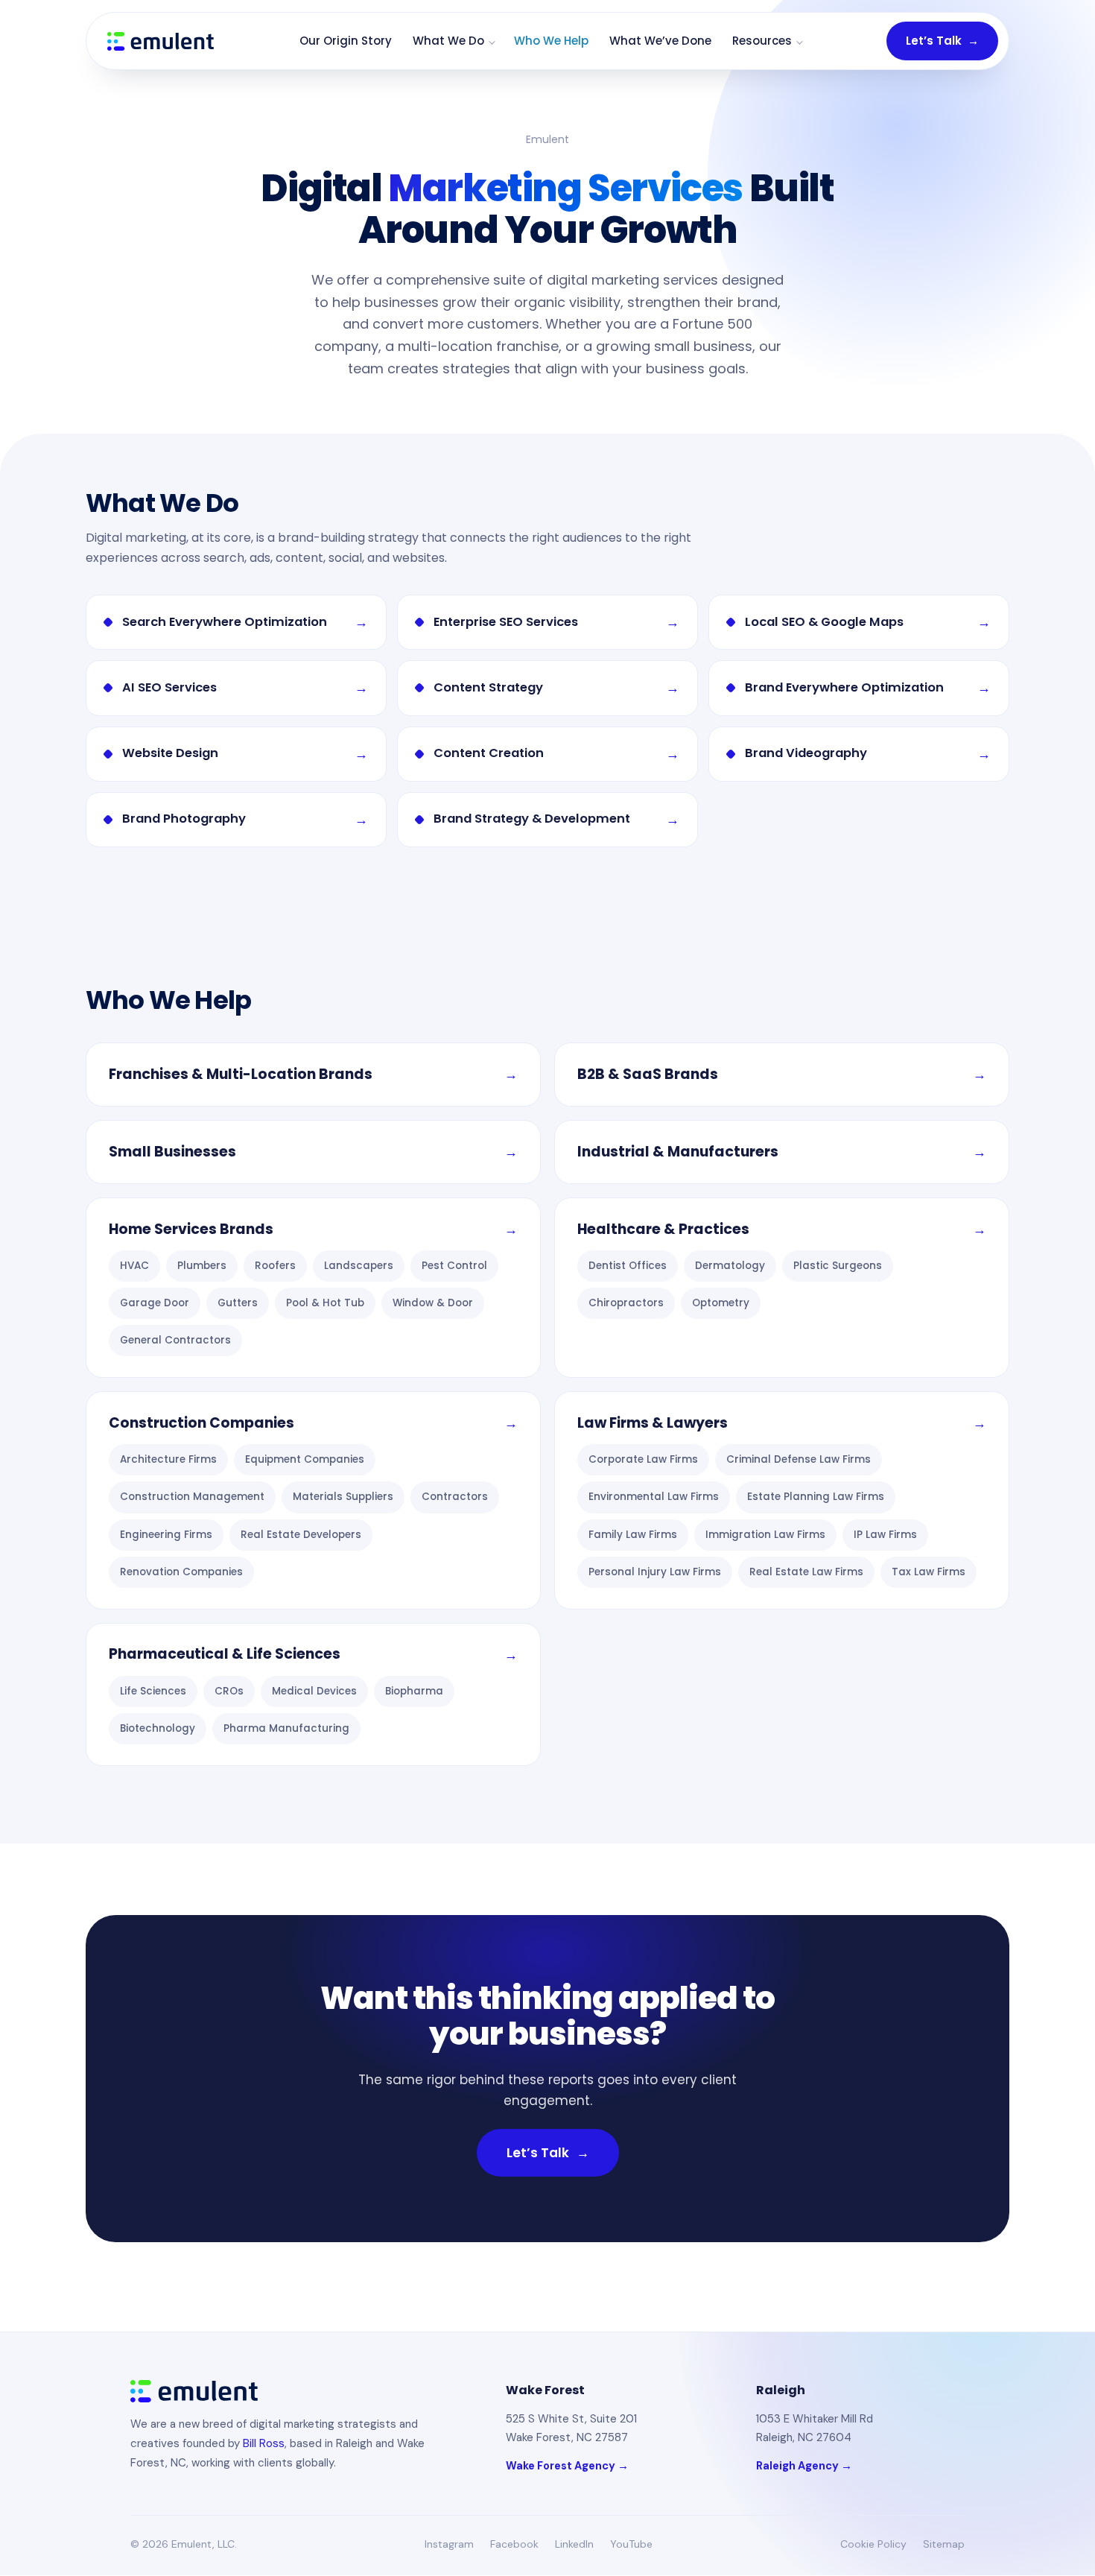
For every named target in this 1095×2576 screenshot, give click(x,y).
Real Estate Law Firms (806, 1572)
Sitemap (944, 2544)
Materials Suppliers (343, 1497)
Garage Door (155, 1303)
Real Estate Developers (301, 1535)
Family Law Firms (633, 1535)
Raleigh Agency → (804, 2466)
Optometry (721, 1303)
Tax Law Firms (929, 1572)
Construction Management (192, 1497)
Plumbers (202, 1266)
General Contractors (175, 1340)
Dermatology (730, 1266)
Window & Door (433, 1303)
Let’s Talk (942, 41)
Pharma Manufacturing (286, 1728)
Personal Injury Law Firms (655, 1572)
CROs (229, 1691)
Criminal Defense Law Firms (799, 1459)
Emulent (547, 139)
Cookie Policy (873, 2544)
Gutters (238, 1303)
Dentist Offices (628, 1266)
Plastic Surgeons (838, 1266)
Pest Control (454, 1266)
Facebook (514, 2544)
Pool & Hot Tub (325, 1303)
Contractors (455, 1497)
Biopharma (414, 1691)
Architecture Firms (168, 1459)
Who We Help (551, 41)
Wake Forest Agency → (567, 2466)
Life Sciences (153, 1691)
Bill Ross (264, 2443)
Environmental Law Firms (654, 1497)
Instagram (449, 2544)
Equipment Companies (305, 1459)
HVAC (134, 1266)
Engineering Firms (166, 1535)
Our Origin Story (346, 41)
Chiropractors (626, 1303)
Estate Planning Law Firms (816, 1497)
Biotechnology (158, 1728)
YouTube (631, 2544)
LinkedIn (574, 2544)
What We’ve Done (660, 41)
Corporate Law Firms (643, 1459)
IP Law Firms (885, 1535)
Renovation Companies (181, 1572)
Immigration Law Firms (765, 1535)
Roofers (275, 1266)
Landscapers (359, 1266)
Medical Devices (314, 1691)
